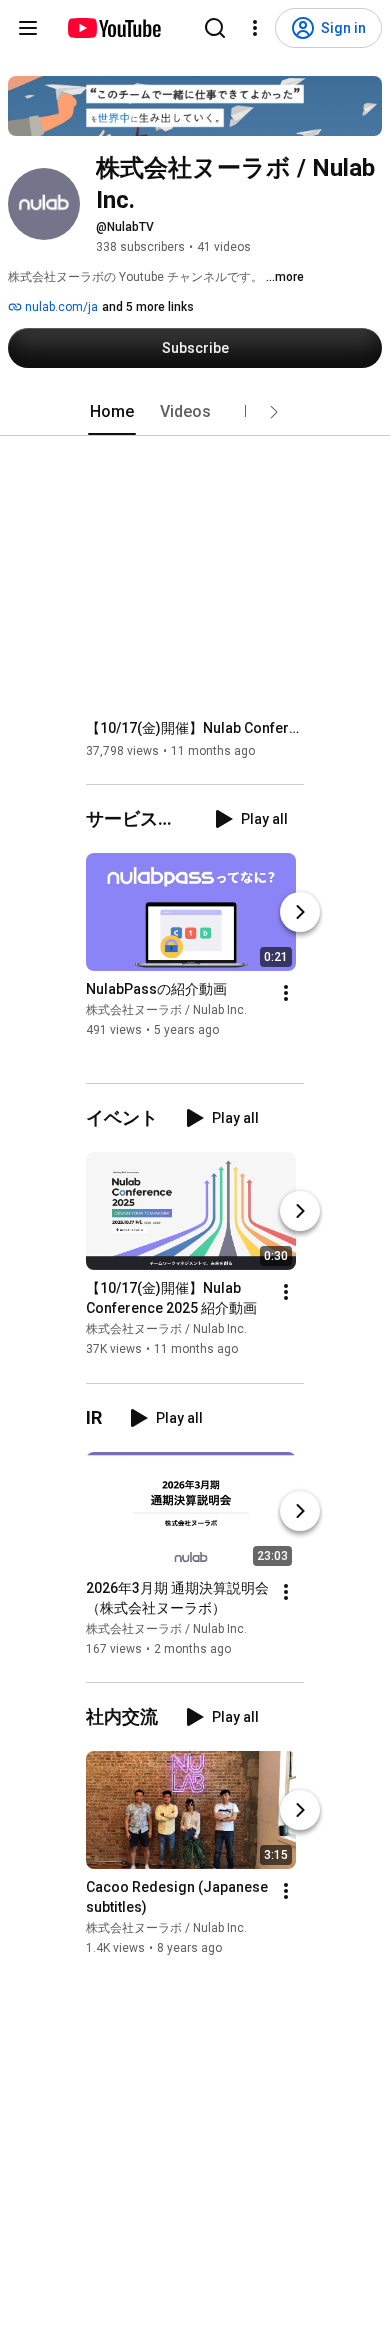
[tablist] (195, 412)
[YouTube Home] (113, 28)
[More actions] (286, 993)
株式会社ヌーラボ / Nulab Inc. (166, 1010)
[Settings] (255, 28)
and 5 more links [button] (148, 307)
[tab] (112, 412)
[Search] (215, 28)
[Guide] (28, 28)
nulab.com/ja (60, 307)
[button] (274, 412)
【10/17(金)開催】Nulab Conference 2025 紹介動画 (195, 728)
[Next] (300, 912)
